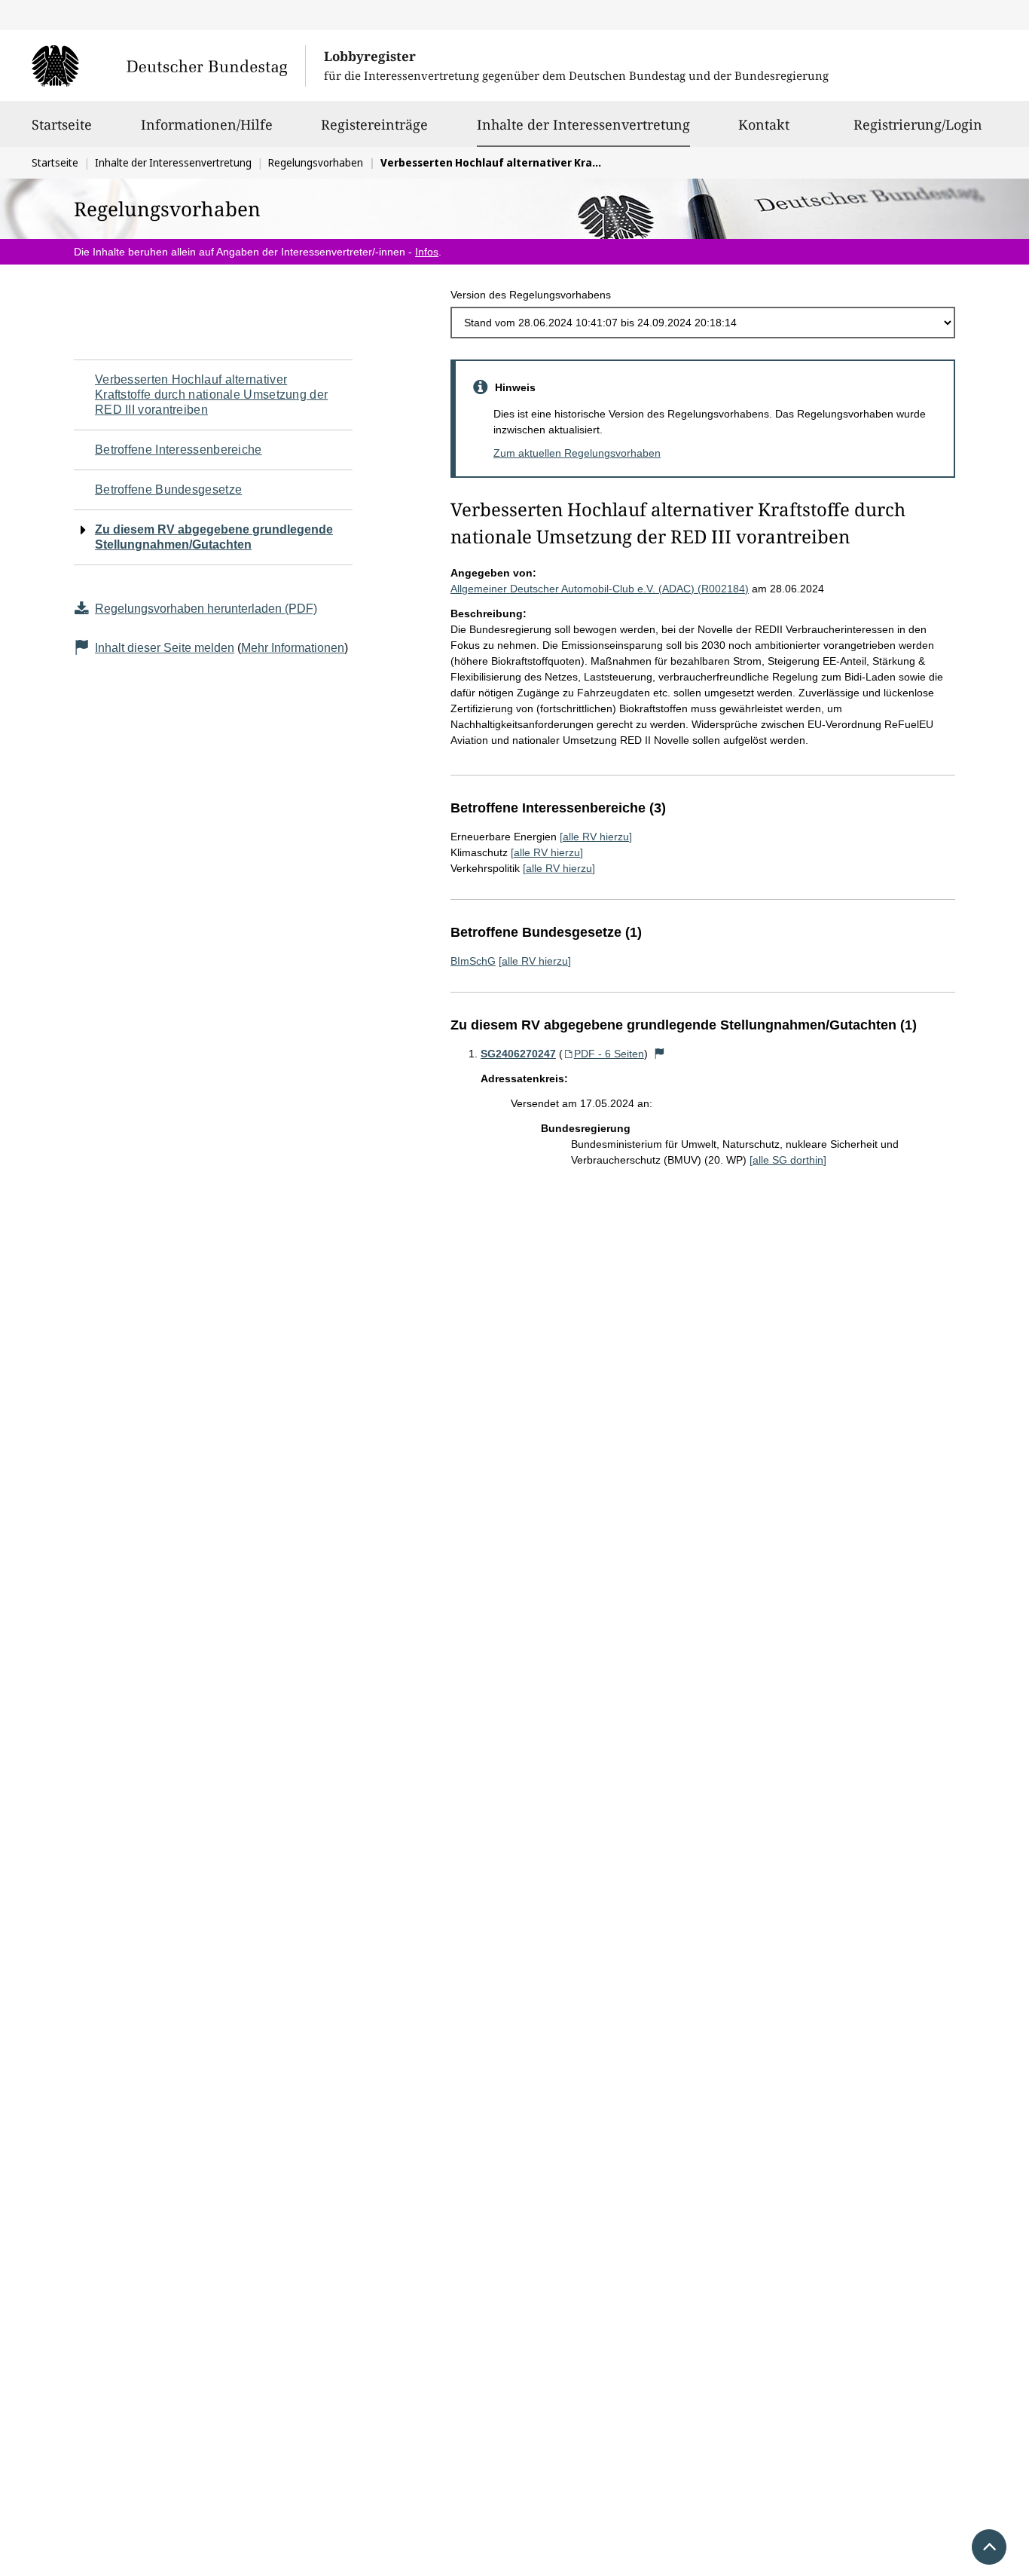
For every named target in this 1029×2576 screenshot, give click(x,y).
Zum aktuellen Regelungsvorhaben (577, 453)
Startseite (62, 124)
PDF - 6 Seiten (609, 1054)
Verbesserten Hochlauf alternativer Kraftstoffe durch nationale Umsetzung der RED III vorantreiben (211, 395)
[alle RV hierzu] (596, 837)
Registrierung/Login (918, 124)
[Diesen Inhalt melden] (660, 1054)
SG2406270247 (518, 1054)
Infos (427, 252)
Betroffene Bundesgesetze (168, 490)
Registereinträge (374, 124)
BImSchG (473, 961)
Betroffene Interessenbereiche (179, 450)
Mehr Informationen (293, 648)
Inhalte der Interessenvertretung (583, 124)
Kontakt (764, 124)
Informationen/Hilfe (207, 124)
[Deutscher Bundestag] (168, 66)
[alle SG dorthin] (788, 1160)
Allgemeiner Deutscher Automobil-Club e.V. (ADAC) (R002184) (600, 589)
